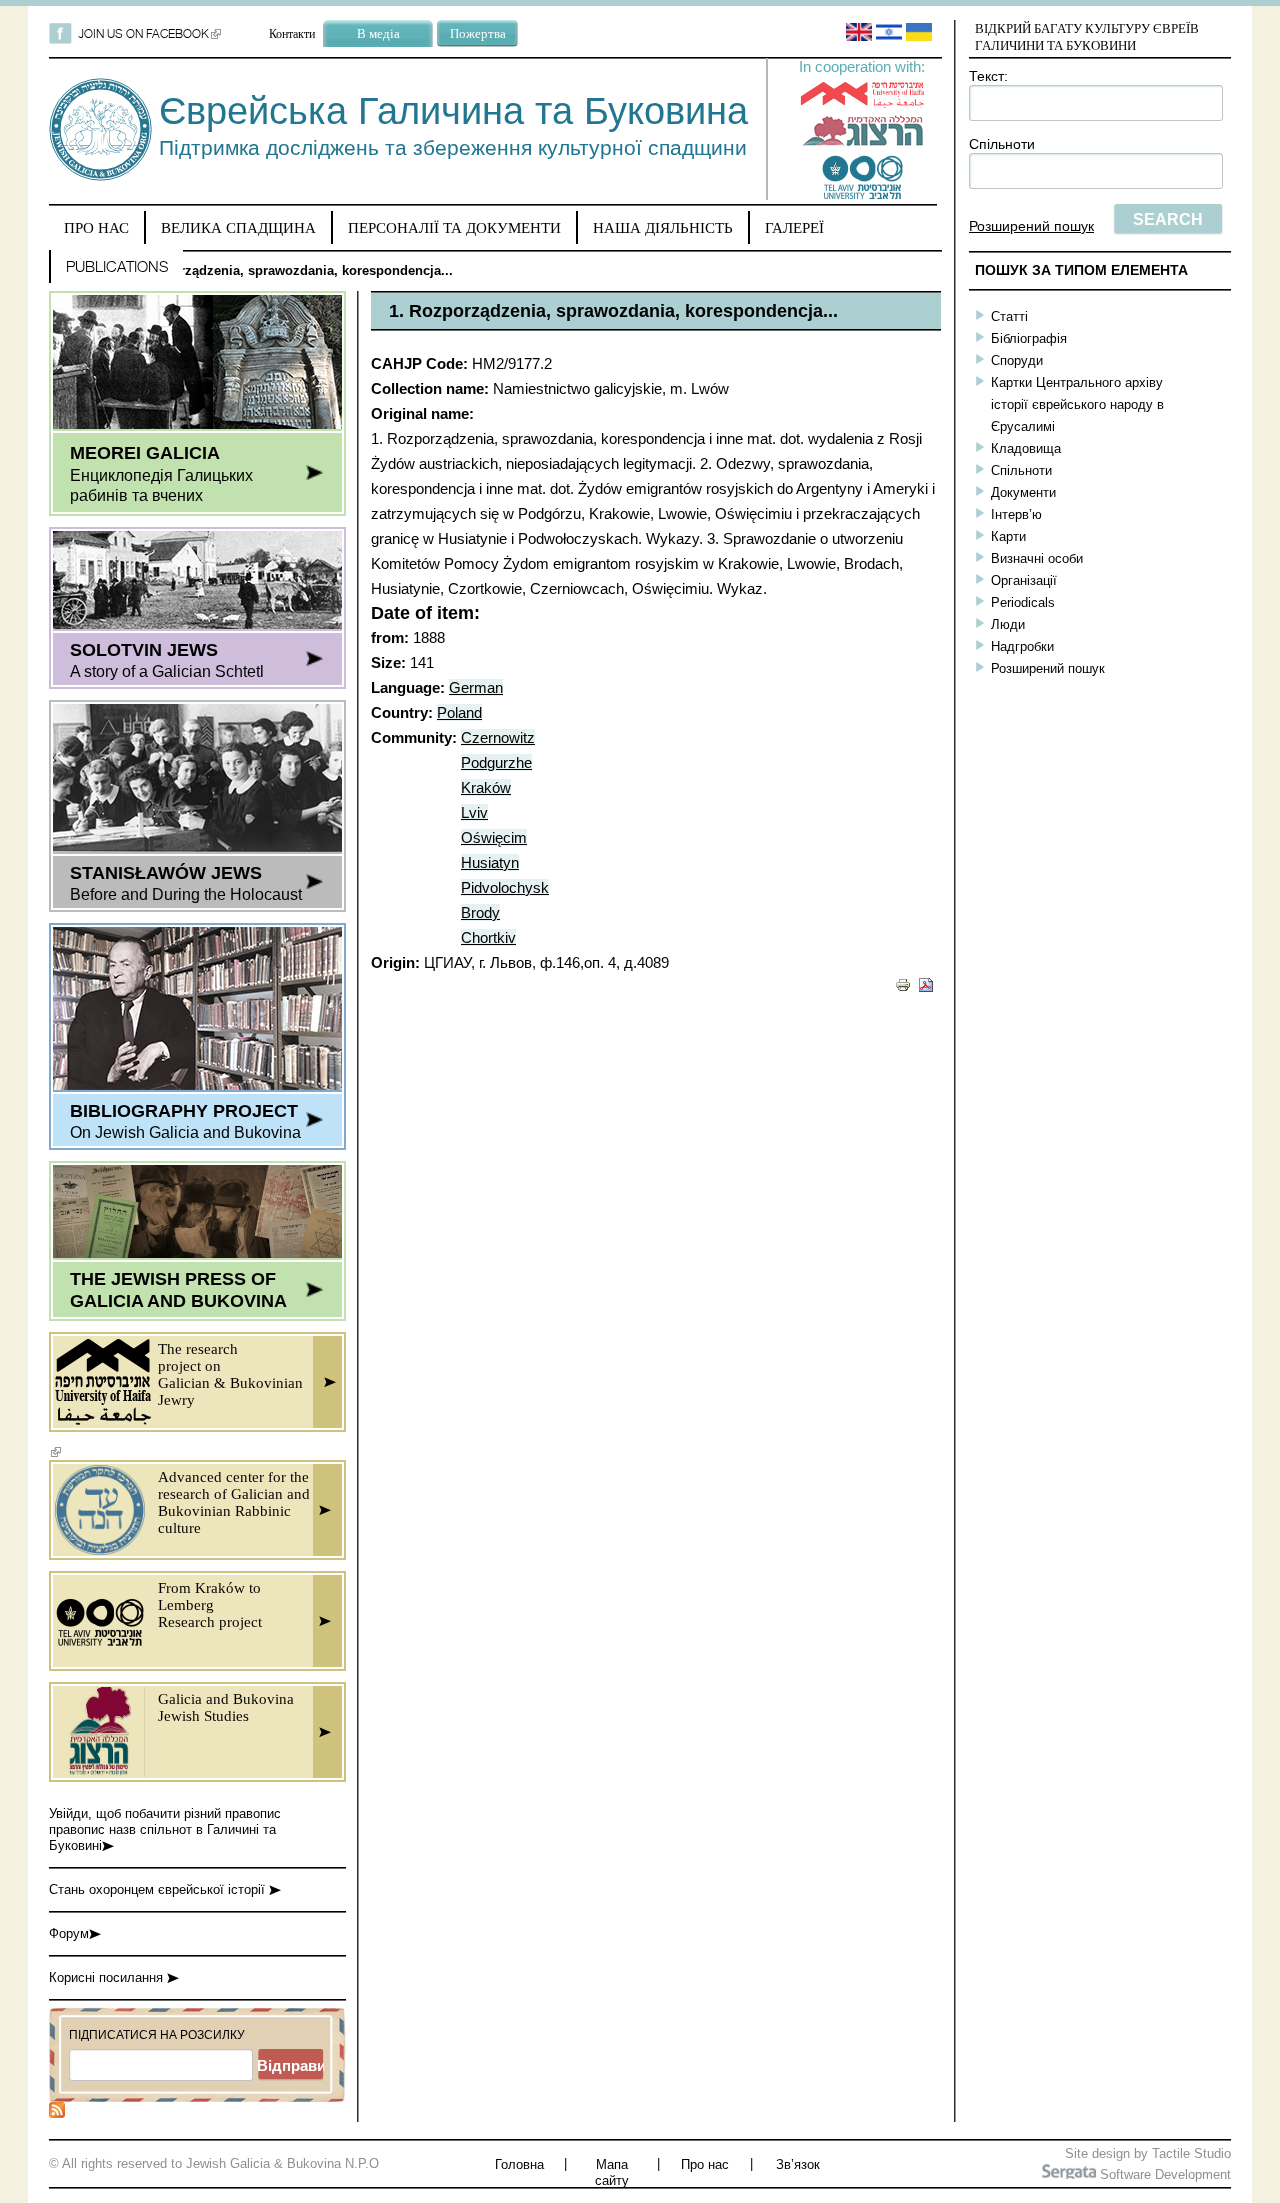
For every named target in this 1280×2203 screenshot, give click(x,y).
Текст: (988, 76)
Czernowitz (498, 737)
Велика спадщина (238, 227)
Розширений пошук (1031, 226)
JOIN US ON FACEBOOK (149, 33)
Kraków (486, 787)
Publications (117, 266)
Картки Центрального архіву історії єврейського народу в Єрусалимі (1077, 404)
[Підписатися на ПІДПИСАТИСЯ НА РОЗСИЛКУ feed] (57, 2113)
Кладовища (1026, 448)
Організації (1024, 580)
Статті (1009, 316)
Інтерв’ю (1016, 514)
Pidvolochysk (505, 887)
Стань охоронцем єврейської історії (159, 1889)
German (476, 687)
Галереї (794, 227)
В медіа (378, 33)
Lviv (474, 812)
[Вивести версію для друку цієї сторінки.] (903, 983)
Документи (1023, 492)
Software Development (1163, 2174)
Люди (1008, 624)
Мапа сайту (612, 2172)
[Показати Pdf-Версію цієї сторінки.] (926, 983)
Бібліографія (1029, 338)
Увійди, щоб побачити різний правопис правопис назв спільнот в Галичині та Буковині (165, 1829)
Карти (1008, 536)
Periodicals (1023, 602)
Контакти (292, 33)
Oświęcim (494, 837)
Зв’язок (798, 2164)
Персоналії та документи (454, 227)
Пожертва (478, 33)
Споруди (1017, 360)
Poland (459, 712)
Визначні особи (1037, 558)
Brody (480, 912)
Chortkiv (488, 937)
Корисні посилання (108, 1977)
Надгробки (1022, 646)
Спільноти (1002, 144)
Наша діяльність (663, 227)
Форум (69, 1933)
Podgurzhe (496, 762)
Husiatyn (490, 862)
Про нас (96, 227)
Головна (519, 2164)
